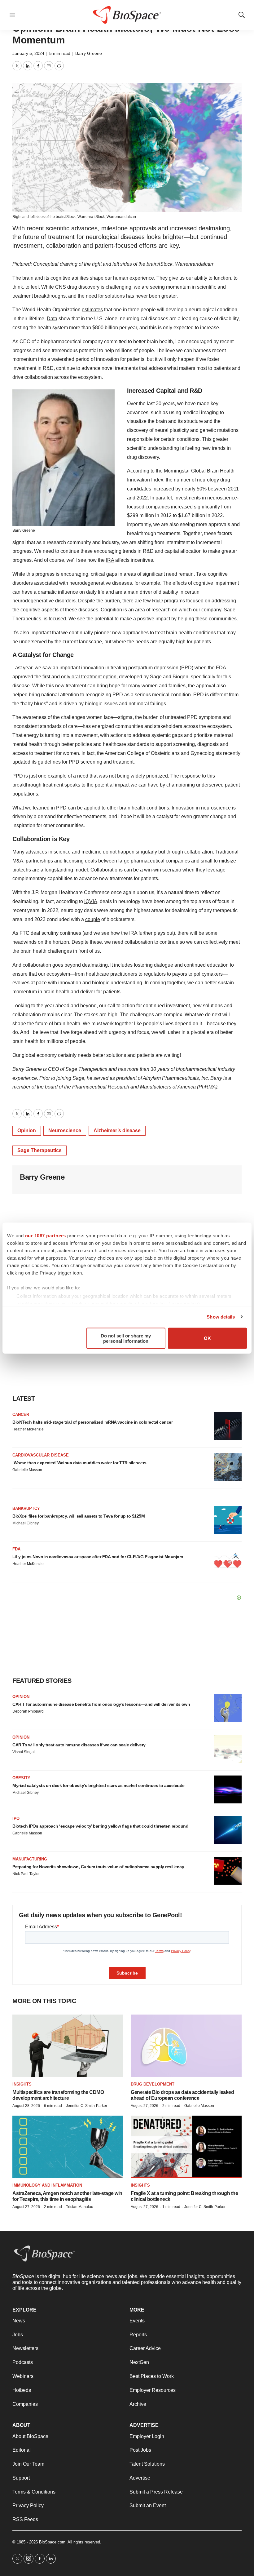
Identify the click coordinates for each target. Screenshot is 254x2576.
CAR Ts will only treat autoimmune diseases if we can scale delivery (79, 1745)
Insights (22, 2084)
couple (93, 919)
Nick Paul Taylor (26, 1874)
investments (188, 498)
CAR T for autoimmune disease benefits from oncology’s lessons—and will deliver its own (101, 1704)
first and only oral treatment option (79, 677)
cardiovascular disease (41, 1455)
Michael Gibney (26, 1523)
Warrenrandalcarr (121, 217)
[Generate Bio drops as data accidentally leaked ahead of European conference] (186, 2046)
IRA (110, 560)
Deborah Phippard (28, 1711)
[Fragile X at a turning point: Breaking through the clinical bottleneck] (186, 2147)
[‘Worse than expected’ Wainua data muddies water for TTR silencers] (228, 1467)
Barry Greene (89, 53)
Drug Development (153, 2084)
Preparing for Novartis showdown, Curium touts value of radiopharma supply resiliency (98, 1867)
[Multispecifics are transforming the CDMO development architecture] (68, 2046)
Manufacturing (30, 1859)
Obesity (21, 1778)
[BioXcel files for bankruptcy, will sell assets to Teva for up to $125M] (228, 1520)
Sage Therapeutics (39, 1150)
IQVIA (91, 901)
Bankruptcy (26, 1508)
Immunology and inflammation (47, 2185)
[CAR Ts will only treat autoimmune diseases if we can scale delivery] (228, 1749)
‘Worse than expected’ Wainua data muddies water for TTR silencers (79, 1463)
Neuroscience (65, 1131)
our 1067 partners (46, 1235)
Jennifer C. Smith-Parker (87, 2106)
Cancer (21, 1414)
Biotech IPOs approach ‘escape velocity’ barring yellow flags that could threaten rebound (100, 1826)
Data (52, 319)
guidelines (49, 762)
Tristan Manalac (79, 2207)
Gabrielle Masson (27, 1470)
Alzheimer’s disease (117, 1131)
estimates (92, 310)
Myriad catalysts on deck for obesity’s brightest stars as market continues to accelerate (98, 1785)
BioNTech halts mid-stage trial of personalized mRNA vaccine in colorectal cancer (92, 1422)
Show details (221, 1317)
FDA (16, 1549)
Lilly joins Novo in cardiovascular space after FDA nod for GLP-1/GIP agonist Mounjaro (98, 1557)
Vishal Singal (24, 1752)
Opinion (27, 1131)
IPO (16, 1818)
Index (157, 480)
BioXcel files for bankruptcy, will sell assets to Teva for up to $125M (79, 1516)
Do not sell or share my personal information (126, 1338)
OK (207, 1338)
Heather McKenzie (28, 1429)
